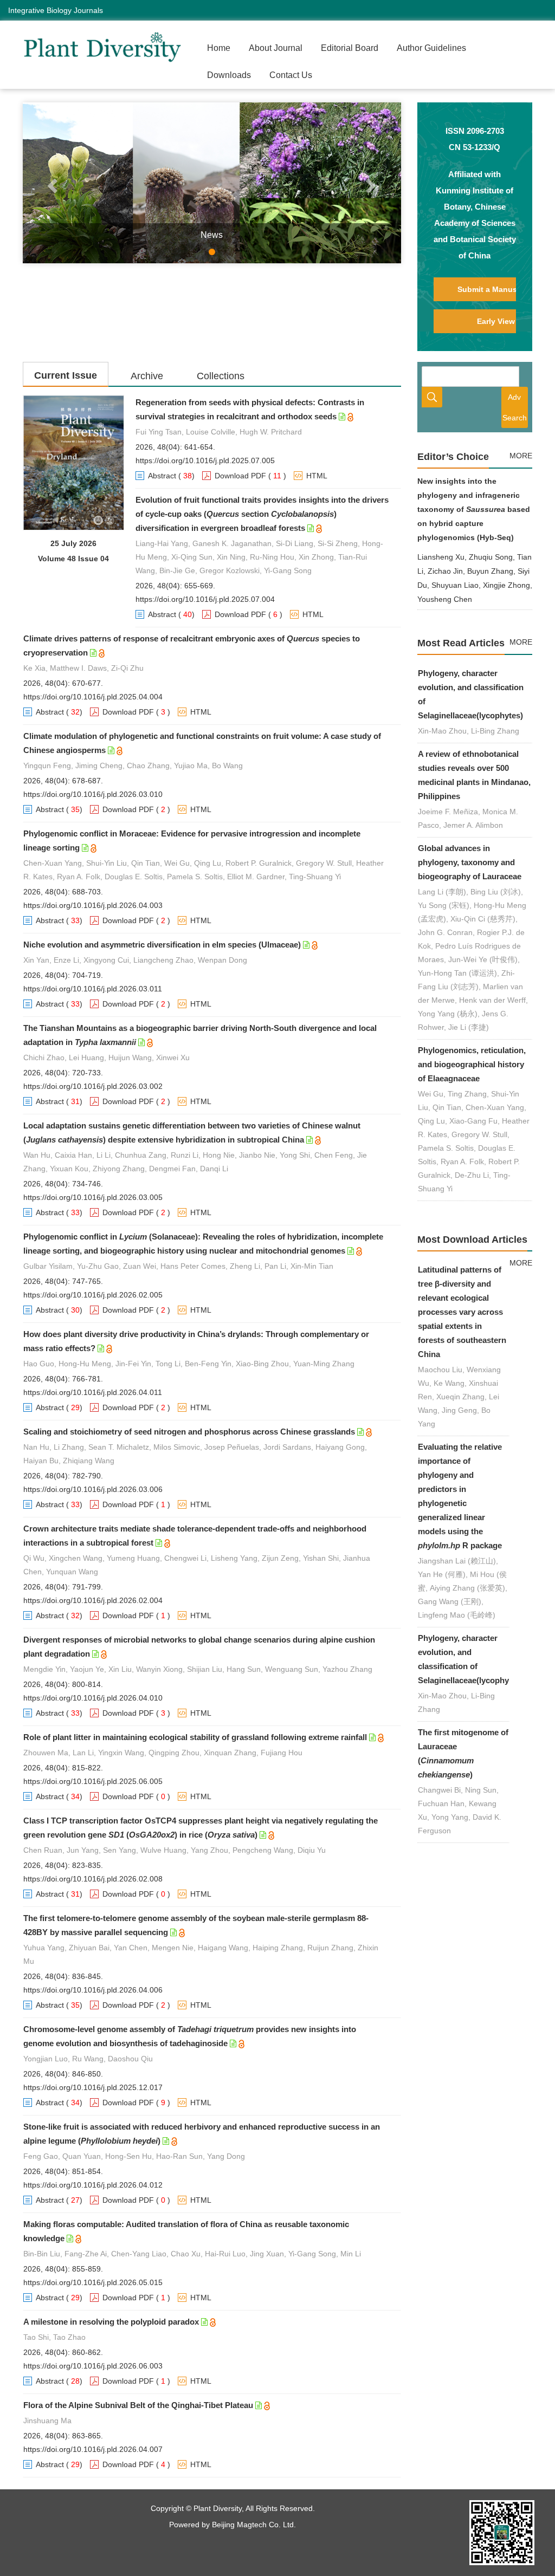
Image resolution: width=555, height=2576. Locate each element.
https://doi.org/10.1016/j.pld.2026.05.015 (93, 2282)
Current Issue (66, 375)
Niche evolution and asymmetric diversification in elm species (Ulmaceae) (162, 945)
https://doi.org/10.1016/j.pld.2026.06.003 (93, 2366)
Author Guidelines (431, 48)
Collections (221, 376)
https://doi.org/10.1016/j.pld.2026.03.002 (93, 1086)
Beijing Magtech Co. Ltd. (254, 2525)
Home (219, 48)
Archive (147, 376)
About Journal (276, 48)
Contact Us (291, 75)
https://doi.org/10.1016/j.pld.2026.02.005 (93, 1295)
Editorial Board (350, 48)
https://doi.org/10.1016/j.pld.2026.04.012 (93, 2185)
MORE (521, 456)
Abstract (162, 476)
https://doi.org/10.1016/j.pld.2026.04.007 (93, 2449)
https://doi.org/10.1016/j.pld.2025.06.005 (93, 1781)
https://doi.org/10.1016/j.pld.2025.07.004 (205, 599)
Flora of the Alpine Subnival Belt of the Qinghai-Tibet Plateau (138, 2405)
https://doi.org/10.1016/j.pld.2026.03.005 (93, 1197)
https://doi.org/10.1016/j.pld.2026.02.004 (93, 1600)
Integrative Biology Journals (56, 10)
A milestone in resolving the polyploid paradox (111, 2322)
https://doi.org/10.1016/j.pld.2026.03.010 (93, 794)
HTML (317, 476)
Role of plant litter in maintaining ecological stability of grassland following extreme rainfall (195, 1737)
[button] (51, 183)
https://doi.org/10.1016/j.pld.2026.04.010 (93, 1698)
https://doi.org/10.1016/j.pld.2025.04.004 (93, 697)
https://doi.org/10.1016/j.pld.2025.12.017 (93, 2087)
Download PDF (240, 476)
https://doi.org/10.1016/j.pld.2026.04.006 (93, 1990)
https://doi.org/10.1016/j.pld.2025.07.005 (205, 460)
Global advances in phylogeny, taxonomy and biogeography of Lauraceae (470, 862)
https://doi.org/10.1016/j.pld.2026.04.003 (93, 905)
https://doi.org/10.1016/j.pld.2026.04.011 (93, 1392)
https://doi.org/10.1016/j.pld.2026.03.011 (93, 989)
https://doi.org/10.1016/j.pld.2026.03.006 (93, 1489)
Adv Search (515, 407)
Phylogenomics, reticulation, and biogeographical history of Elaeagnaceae (472, 1064)
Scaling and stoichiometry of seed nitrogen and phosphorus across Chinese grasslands (189, 1432)
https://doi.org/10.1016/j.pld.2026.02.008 (93, 1879)
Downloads (229, 75)
